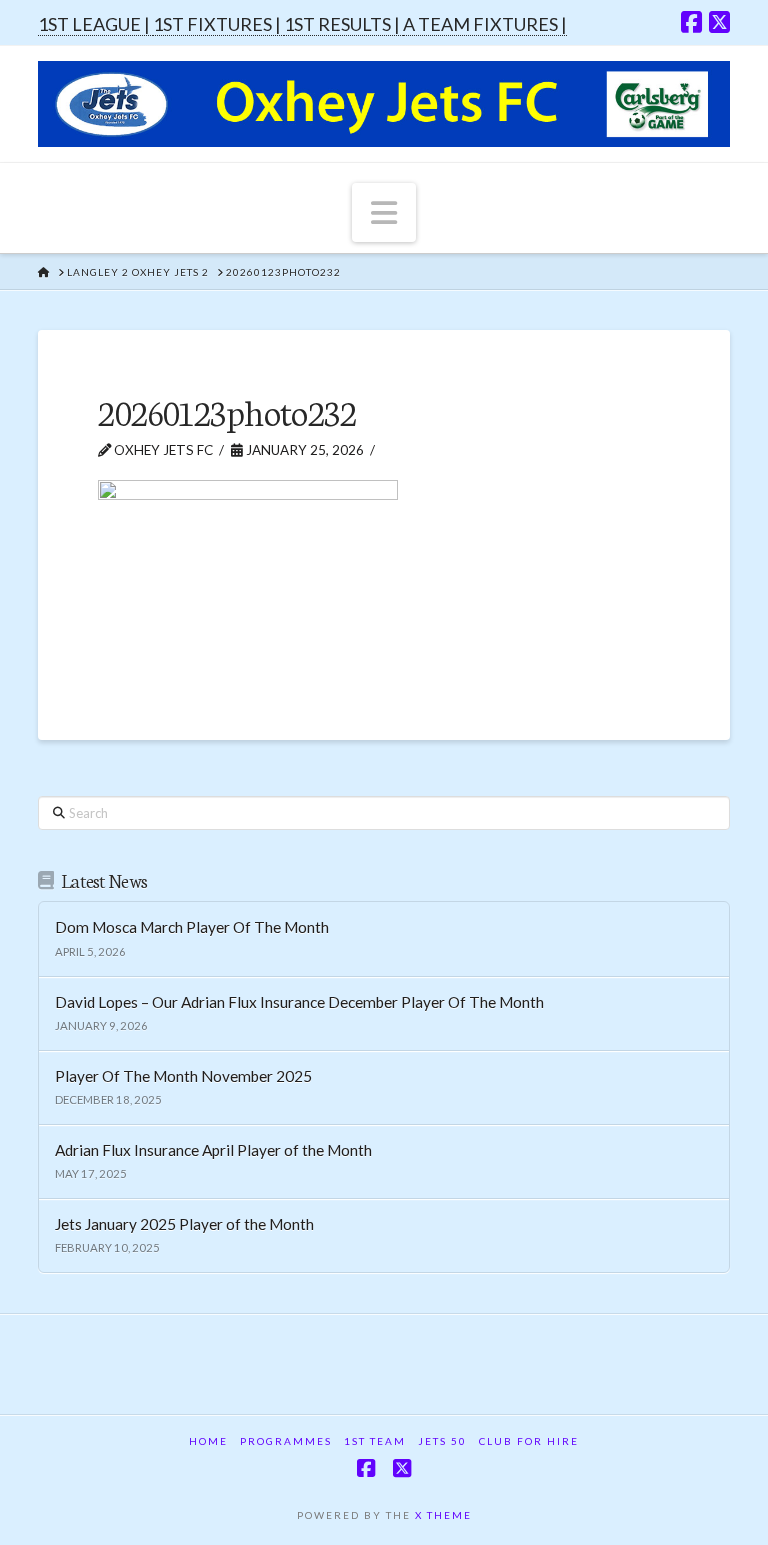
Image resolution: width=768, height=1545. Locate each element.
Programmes (286, 1441)
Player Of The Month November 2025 (183, 1076)
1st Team (375, 1441)
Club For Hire (529, 1441)
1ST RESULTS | (343, 24)
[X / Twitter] (719, 22)
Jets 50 (442, 1441)
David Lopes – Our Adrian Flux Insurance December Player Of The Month (299, 1002)
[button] (384, 212)
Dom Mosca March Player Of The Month (192, 927)
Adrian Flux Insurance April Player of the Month (213, 1150)
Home (208, 1441)
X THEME (443, 1515)
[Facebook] (691, 22)
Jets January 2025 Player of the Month (184, 1224)
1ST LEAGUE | (95, 24)
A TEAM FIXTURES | (485, 24)
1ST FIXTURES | (218, 24)
